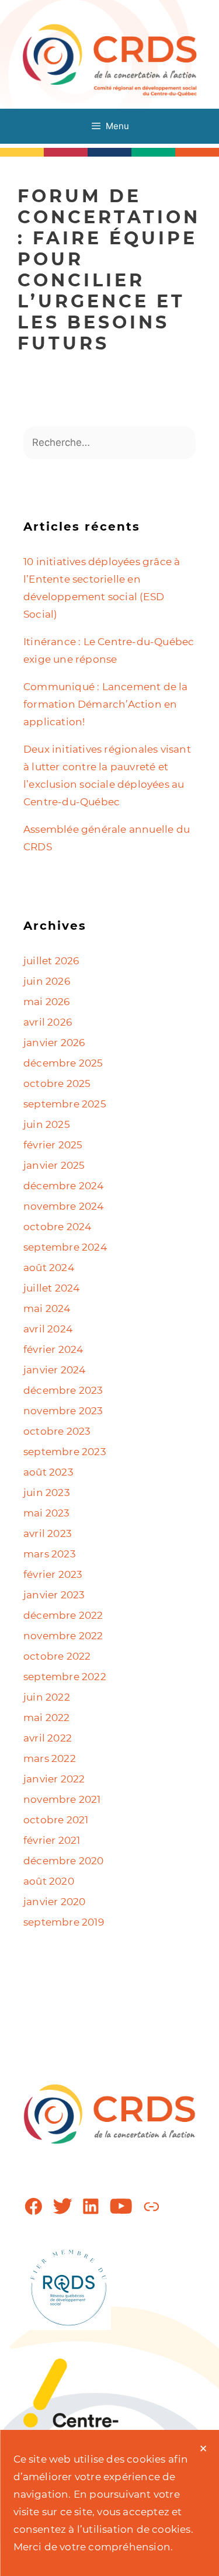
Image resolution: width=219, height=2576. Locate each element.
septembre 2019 (64, 1922)
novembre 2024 (64, 1206)
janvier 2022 (54, 1779)
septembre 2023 (65, 1452)
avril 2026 (48, 1022)
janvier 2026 (54, 1043)
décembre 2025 (63, 1063)
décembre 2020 (64, 1861)
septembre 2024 (65, 1247)
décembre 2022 (63, 1615)
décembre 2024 (64, 1186)
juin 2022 (47, 1697)
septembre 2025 (65, 1104)
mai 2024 (47, 1308)
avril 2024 (48, 1329)
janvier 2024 (54, 1370)
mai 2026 (47, 1002)
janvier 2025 (54, 1165)
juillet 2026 (51, 961)
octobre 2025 (57, 1083)
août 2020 (49, 1881)
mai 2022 (47, 1718)
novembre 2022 (63, 1636)
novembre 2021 (62, 1799)
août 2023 (48, 1472)
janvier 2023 (54, 1595)
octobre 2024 (57, 1227)
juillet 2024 (51, 1288)
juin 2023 (47, 1493)
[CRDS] (110, 59)
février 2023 (53, 1574)
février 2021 (52, 1840)
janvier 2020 (54, 1902)
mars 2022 (50, 1758)
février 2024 (53, 1349)
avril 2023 (48, 1533)
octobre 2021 (56, 1820)
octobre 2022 (57, 1656)
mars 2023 (50, 1554)
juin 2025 (47, 1124)
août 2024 (49, 1268)
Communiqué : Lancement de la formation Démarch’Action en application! (106, 704)
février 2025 (53, 1145)
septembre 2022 (65, 1677)
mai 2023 (47, 1513)
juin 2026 (47, 981)
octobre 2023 (57, 1431)
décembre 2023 (63, 1390)
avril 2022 (48, 1738)
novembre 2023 (63, 1411)
